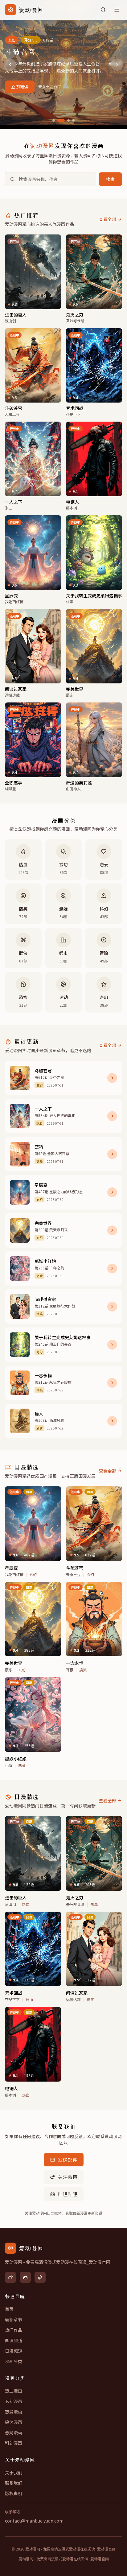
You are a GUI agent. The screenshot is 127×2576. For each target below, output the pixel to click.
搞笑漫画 (14, 2422)
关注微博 (68, 2177)
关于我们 (14, 2472)
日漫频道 (14, 2351)
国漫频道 (14, 2340)
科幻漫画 (14, 2443)
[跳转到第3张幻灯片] (68, 120)
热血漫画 (14, 2391)
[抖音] (40, 2277)
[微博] (10, 2277)
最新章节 (14, 2319)
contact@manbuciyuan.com (34, 2521)
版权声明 (14, 2493)
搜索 (110, 179)
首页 (9, 2309)
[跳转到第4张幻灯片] (73, 120)
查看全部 (108, 219)
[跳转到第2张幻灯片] (61, 120)
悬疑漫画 (14, 2432)
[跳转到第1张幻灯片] (54, 120)
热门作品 (14, 2330)
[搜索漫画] (103, 10)
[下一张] (117, 65)
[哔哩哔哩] (25, 2277)
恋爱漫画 (14, 2412)
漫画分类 (14, 2361)
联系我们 (14, 2483)
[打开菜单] (117, 10)
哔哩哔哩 (68, 2194)
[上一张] (10, 65)
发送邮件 (68, 2160)
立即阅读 (20, 87)
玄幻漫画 (14, 2401)
